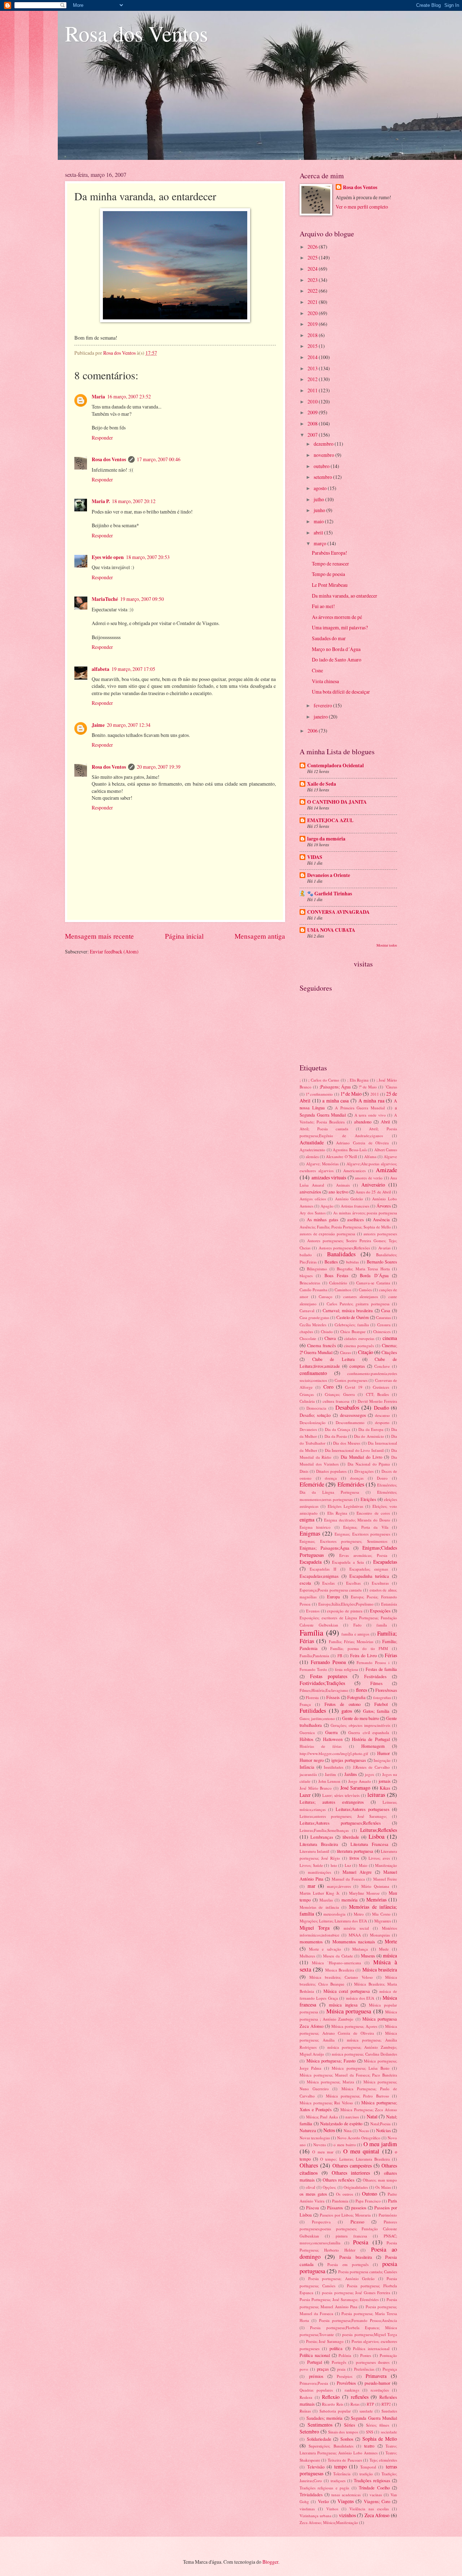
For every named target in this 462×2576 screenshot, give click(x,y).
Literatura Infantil (314, 1851)
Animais (343, 1185)
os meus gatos (313, 2194)
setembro (323, 477)
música (390, 1955)
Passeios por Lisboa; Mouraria (345, 2215)
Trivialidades (311, 2494)
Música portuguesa (349, 2011)
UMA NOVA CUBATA (331, 930)
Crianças (307, 1394)
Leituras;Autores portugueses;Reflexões (340, 1823)
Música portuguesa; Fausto (331, 2061)
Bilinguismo (317, 1269)
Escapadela (311, 1562)
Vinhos (332, 2509)
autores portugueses (380, 1234)
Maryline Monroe (364, 1893)
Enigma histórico (315, 1527)
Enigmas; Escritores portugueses (362, 1534)
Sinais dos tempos (343, 2432)
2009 (313, 412)
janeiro (321, 717)
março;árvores (339, 1886)
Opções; (329, 2187)
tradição (366, 2474)
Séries (350, 2425)
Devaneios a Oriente (329, 875)
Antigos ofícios (313, 1199)
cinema (390, 1338)
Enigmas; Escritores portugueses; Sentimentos (343, 1541)
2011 (313, 390)
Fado (358, 1625)
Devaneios (308, 1429)
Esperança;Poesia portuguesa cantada (331, 1590)
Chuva (330, 1338)
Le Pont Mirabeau (330, 585)
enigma (307, 1520)
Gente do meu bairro (361, 1718)
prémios (316, 2376)
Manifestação (386, 1865)
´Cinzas (391, 1087)
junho (320, 510)
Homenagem (373, 1746)
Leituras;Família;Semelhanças (324, 1830)
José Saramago (356, 1788)
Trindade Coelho (374, 2488)
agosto (321, 488)
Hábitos (306, 1739)
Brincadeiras (310, 1283)
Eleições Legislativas (345, 1506)
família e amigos (356, 1634)
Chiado (327, 1331)
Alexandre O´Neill (341, 1156)
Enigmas (310, 1533)
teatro (369, 2446)
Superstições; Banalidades (331, 2446)
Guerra (332, 1732)
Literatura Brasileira (319, 1844)
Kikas (385, 1788)
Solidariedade (319, 2439)
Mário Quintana (375, 1886)
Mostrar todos (387, 945)
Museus (368, 1956)
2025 (313, 257)
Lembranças (322, 1837)
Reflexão (331, 2397)
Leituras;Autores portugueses (363, 1809)
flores (361, 1690)
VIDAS (315, 857)
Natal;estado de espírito (341, 2123)
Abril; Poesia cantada (324, 1129)
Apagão (327, 1206)
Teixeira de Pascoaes (345, 2460)
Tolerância (342, 2474)
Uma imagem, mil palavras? (340, 627)
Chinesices (382, 1331)
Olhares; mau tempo (380, 2180)
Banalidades (341, 1254)
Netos (329, 2130)
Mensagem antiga (260, 936)
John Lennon (330, 1781)
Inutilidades (334, 1767)
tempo (341, 2466)
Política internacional (371, 2348)
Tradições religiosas (372, 2480)
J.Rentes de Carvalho (371, 1767)
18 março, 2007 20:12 (134, 501)
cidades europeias (359, 1338)
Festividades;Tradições (322, 1683)
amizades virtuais (329, 1177)
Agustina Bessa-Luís (350, 1150)
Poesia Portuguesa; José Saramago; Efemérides (339, 2299)
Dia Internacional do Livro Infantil (354, 1450)
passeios (359, 2208)
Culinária (307, 1401)
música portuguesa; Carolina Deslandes (364, 2054)
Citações (389, 1352)
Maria (98, 397)
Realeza (306, 2397)
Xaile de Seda (322, 784)
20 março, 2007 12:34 (129, 725)
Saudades (389, 2411)
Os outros (345, 2194)
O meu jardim (380, 2144)
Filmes (376, 1683)
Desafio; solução (315, 1415)
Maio (363, 1865)
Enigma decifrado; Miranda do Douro (357, 1520)
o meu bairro (345, 2145)
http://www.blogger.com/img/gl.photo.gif (334, 1753)
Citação (366, 1352)
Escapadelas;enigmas (319, 1576)
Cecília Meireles (313, 1325)
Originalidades (356, 2187)
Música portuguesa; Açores (354, 2026)
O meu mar (323, 2152)
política (336, 2348)
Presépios (345, 2376)
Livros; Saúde (311, 1865)
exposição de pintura (345, 1611)
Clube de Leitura (334, 1359)
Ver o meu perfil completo (362, 207)
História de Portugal (371, 1739)
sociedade (389, 2432)
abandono (363, 1122)
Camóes (365, 1290)
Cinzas (345, 1352)
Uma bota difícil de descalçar (341, 692)
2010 (313, 401)
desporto (382, 1422)
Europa (334, 1597)
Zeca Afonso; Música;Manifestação (329, 2522)
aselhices (356, 1219)
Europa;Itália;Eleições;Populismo (346, 1604)
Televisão (316, 2467)
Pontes (366, 2355)
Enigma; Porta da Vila (366, 1527)
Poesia (361, 2242)
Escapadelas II (323, 1569)
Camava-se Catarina (373, 1283)
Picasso (357, 2222)
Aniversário (373, 1185)
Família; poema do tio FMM (359, 1648)
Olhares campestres (352, 2165)
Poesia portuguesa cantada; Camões (368, 2272)
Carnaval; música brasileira (348, 1310)
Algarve (390, 1156)
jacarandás (308, 1774)
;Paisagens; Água (335, 1087)
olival (310, 2187)
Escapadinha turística (369, 1576)
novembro (324, 455)
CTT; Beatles (378, 1394)
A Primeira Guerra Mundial (360, 1108)
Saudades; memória (325, 2418)
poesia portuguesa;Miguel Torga (370, 2334)
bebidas (352, 1262)
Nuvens (320, 2145)
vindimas (307, 2509)
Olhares (309, 2165)
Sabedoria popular (335, 2411)
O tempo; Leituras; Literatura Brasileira (355, 2159)
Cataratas (383, 1317)
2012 (313, 379)
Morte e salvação (325, 1949)
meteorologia (334, 1914)
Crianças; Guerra (340, 1394)
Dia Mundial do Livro (361, 1457)
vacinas (376, 2495)
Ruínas (305, 2411)
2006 (313, 731)
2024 (313, 269)
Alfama (370, 1156)
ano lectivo (338, 1192)
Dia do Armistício (369, 1436)
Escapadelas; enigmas (369, 1569)
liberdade (351, 1837)
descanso (382, 1415)
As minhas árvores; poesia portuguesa (365, 1213)
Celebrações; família (352, 1325)
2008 (313, 423)
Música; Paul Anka (322, 2117)
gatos (347, 1711)
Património (388, 2215)
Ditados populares (331, 1471)
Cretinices (381, 1387)
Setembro (309, 2431)
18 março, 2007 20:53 (148, 557)
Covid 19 (354, 1387)
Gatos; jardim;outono (317, 1718)
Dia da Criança (337, 1429)
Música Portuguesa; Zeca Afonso (369, 2110)
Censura (384, 1325)
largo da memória (326, 839)
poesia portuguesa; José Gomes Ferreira (356, 2293)
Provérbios (346, 2383)
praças (323, 2369)
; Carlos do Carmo (324, 1080)
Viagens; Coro (377, 2501)
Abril (385, 1122)
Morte (391, 1941)
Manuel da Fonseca (348, 1879)
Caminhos (343, 1290)
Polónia (345, 2355)
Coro (328, 1387)
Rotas (355, 2404)
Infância (307, 1767)
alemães (312, 1156)
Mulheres (307, 1956)
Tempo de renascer (330, 564)
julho (319, 499)
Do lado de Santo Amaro (337, 660)
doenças (357, 1478)
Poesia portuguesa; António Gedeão (342, 2278)
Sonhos (347, 2439)
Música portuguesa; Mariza (330, 2082)
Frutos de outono (343, 1704)
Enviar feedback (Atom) (114, 951)
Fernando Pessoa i (373, 1662)
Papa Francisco (368, 2201)
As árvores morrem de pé (337, 617)
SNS (370, 2432)
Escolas (328, 1583)
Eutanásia (389, 1604)
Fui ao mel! (323, 606)
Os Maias (383, 2187)
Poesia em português (348, 2264)
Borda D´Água (374, 1275)
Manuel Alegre (357, 1872)
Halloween (333, 1739)
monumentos (311, 1942)
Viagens (346, 2501)
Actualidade (312, 1142)
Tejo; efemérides (383, 2460)
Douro (382, 1478)
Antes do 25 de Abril (373, 1192)
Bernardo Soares (382, 1262)
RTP (370, 2404)
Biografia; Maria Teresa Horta (363, 1269)
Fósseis (333, 1697)
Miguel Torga (315, 1928)
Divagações (364, 1471)
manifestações (319, 1872)
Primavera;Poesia (314, 2383)
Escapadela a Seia (348, 1562)
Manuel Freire (385, 1879)
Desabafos (347, 1407)
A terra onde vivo (370, 1115)
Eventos (313, 1611)
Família (311, 1632)
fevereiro (323, 705)
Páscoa (313, 2208)
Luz (348, 1865)
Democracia (316, 1408)
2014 (313, 357)
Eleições (368, 1499)
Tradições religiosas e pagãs (324, 2488)
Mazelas (326, 1900)
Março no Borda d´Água (336, 649)
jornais (385, 1781)
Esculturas (380, 1583)
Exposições (380, 1611)
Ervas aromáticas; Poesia (363, 1555)
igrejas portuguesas (349, 1760)
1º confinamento (319, 1094)
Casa (386, 1310)
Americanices (354, 1171)
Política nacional (315, 2355)
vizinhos (347, 2515)
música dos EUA (360, 1998)
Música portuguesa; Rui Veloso (326, 2103)
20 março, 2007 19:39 (159, 767)
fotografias (382, 1697)
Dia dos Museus (347, 1443)
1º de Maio (351, 1094)
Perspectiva (321, 2222)
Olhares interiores (351, 2173)
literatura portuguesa (355, 1851)
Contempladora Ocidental (335, 765)
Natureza (308, 2130)
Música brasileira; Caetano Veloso (341, 1977)
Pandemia (340, 2201)
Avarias (384, 1248)
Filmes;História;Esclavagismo (324, 1690)
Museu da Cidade (338, 1956)
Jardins (351, 1774)
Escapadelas (385, 1562)
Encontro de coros (373, 1513)
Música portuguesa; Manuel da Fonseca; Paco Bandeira (348, 2075)
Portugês (339, 2362)
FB (340, 1656)
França (305, 1704)
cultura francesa (336, 1401)
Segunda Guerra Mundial (374, 2418)
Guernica (307, 1732)
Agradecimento (312, 1150)
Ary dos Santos (313, 1213)
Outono (370, 2194)
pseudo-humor (377, 2383)
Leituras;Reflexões (379, 1830)
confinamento (313, 1373)
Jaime (98, 725)
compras (357, 1366)
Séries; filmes (378, 2425)
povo (304, 2369)
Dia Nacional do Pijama (369, 1464)
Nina (348, 2130)
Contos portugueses (351, 1380)
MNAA (355, 1935)
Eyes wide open (108, 557)
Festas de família (381, 1669)
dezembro (324, 444)
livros (354, 1858)
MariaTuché (105, 599)
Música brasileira (380, 1970)
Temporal (368, 2467)
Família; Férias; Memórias (351, 1641)
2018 (313, 335)
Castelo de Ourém (353, 1317)
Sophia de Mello (380, 2439)
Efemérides (351, 1484)
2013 (313, 368)
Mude (384, 1949)
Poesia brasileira (356, 2257)
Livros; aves (379, 1858)
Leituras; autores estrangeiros (332, 1802)
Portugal (315, 2362)
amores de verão (369, 1178)
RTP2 (386, 2404)
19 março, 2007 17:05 (133, 669)
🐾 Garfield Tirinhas (330, 894)
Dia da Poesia (336, 1436)
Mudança (360, 1949)
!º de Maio (368, 1087)
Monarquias (380, 1935)
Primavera (376, 2376)
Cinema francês (322, 1345)
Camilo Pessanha (313, 1290)
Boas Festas (336, 1275)
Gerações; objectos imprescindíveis (360, 1725)
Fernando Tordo (313, 1669)
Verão (323, 2501)
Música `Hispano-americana (336, 1963)
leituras (376, 1795)
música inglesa (343, 2005)
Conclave (382, 1366)
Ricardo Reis (332, 2404)
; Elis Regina (358, 1080)
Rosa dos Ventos (136, 33)
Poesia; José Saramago (325, 2341)
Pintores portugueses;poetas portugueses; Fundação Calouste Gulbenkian (348, 2229)
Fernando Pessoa (328, 1662)
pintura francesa (351, 2236)
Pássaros (335, 2208)
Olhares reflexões (339, 2180)
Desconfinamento (350, 1422)
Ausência (381, 1219)
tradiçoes (338, 2481)
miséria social (356, 1928)
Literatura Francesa (369, 1844)
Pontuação (388, 2355)
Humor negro (312, 1760)
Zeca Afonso (377, 2515)
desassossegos (353, 1415)
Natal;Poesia (380, 2124)
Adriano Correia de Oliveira (362, 1143)
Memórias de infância (319, 1907)
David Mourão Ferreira (377, 1401)
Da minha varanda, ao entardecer (345, 596)
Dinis (304, 1471)
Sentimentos (320, 2425)
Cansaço (326, 1296)
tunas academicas (346, 2495)
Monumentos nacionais (354, 1942)
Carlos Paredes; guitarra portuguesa (358, 1304)
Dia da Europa (371, 1429)
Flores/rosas (386, 1690)
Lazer (305, 1795)
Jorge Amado (360, 1781)
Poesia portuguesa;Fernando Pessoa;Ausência (358, 2320)
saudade (366, 2411)
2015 (313, 346)
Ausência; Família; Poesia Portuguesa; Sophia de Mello (345, 1227)
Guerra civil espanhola (369, 1732)
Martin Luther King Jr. (320, 1893)
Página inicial (184, 936)
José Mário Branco (316, 1788)
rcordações (380, 2390)
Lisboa (376, 1837)
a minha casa (335, 1101)
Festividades (375, 1676)
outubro (322, 466)
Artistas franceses (355, 1206)
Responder (102, 438)
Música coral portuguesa (346, 1991)
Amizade (386, 1170)
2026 (313, 247)
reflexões (360, 2397)
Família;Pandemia (314, 1656)
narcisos (352, 2117)
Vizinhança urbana (315, 2516)
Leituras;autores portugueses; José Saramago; (343, 1816)
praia (341, 2369)
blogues (306, 1276)
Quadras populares (316, 2390)
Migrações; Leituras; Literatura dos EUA (333, 1921)
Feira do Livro (363, 1655)
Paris (393, 2201)
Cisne (317, 670)
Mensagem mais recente (99, 936)
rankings (352, 2390)
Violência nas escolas (369, 2509)
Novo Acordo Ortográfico (359, 2138)
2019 (313, 324)
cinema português (359, 1346)
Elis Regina (337, 1513)
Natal (372, 2116)
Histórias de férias (321, 1746)
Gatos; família (376, 1711)
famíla (382, 1625)
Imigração (382, 1760)
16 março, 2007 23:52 (129, 396)
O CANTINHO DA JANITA (337, 802)
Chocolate (308, 1338)
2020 (313, 313)
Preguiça (390, 2369)
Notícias (383, 2130)
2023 (313, 280)
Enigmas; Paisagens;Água (324, 1548)
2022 (313, 291)
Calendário (338, 1283)
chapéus (306, 1331)
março (321, 543)
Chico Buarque (353, 1331)
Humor (383, 1753)
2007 (313, 435)
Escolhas (353, 1583)
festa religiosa (346, 1669)
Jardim (330, 1774)
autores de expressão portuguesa (327, 1234)
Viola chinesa (325, 681)
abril (319, 532)
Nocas (364, 2130)
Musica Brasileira (340, 1970)
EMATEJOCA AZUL (330, 820)
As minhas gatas (322, 1219)
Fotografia (356, 1697)
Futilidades (313, 1711)
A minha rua (371, 1101)
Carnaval (307, 1311)
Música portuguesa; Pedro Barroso (358, 2096)
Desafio (382, 1408)
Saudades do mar (329, 638)
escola (305, 1583)
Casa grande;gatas (314, 1317)
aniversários (310, 1192)
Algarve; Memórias (322, 1164)
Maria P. (101, 501)
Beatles (331, 1262)
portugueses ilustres (373, 2362)
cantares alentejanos (361, 1296)
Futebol (381, 1704)
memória (350, 1900)
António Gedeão (349, 1199)
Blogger (270, 2562)
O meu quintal (361, 2151)
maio (319, 521)
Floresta (312, 1697)
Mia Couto (381, 1914)
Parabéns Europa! (330, 553)
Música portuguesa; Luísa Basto (360, 2068)
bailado (306, 1255)
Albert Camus (386, 1150)
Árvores (384, 1206)
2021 (313, 302)
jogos (369, 1774)
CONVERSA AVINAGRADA (338, 912)
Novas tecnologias (315, 2138)
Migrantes (383, 1921)
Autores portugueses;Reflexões (344, 1248)
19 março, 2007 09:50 (142, 599)
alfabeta (101, 669)
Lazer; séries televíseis (341, 1795)
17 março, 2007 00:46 (159, 459)
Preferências (364, 2369)
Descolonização (313, 1422)
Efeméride (312, 1484)
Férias (391, 1655)
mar (311, 1886)
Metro (359, 1914)
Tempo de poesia (328, 574)
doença (331, 1478)
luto (334, 1865)
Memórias (376, 1900)
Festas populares (329, 1676)
